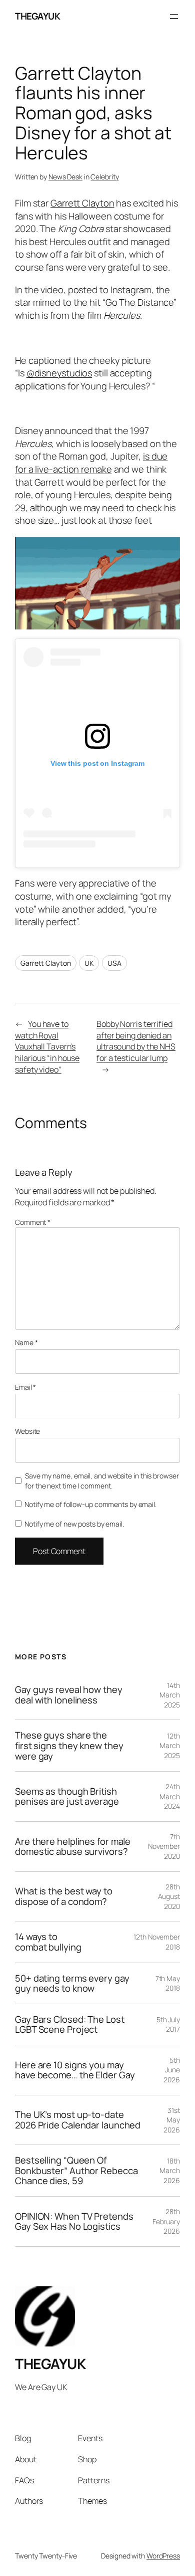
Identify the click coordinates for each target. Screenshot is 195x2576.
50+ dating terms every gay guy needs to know (72, 1983)
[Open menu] (174, 17)
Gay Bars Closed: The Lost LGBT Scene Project (70, 2024)
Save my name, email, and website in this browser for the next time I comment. (102, 1481)
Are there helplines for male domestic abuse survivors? (73, 1847)
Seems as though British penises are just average (67, 1796)
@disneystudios (59, 373)
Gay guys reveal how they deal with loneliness (69, 1695)
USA (114, 963)
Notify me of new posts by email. (74, 1524)
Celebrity (104, 177)
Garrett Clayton (82, 203)
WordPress (163, 2556)
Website (27, 1431)
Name (26, 1342)
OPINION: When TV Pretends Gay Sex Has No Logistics (74, 2221)
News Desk (65, 177)
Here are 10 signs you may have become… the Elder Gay (75, 2070)
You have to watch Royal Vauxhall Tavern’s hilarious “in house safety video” (47, 1046)
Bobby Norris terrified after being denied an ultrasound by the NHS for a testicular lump (136, 1041)
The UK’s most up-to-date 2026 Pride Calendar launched (78, 2120)
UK (89, 963)
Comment (33, 1222)
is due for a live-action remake (91, 463)
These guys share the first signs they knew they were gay (69, 1746)
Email (25, 1387)
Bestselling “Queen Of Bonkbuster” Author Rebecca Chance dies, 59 (76, 2171)
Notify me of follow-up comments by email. (90, 1504)
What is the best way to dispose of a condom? (64, 1896)
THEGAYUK (37, 16)
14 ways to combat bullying (48, 1942)
